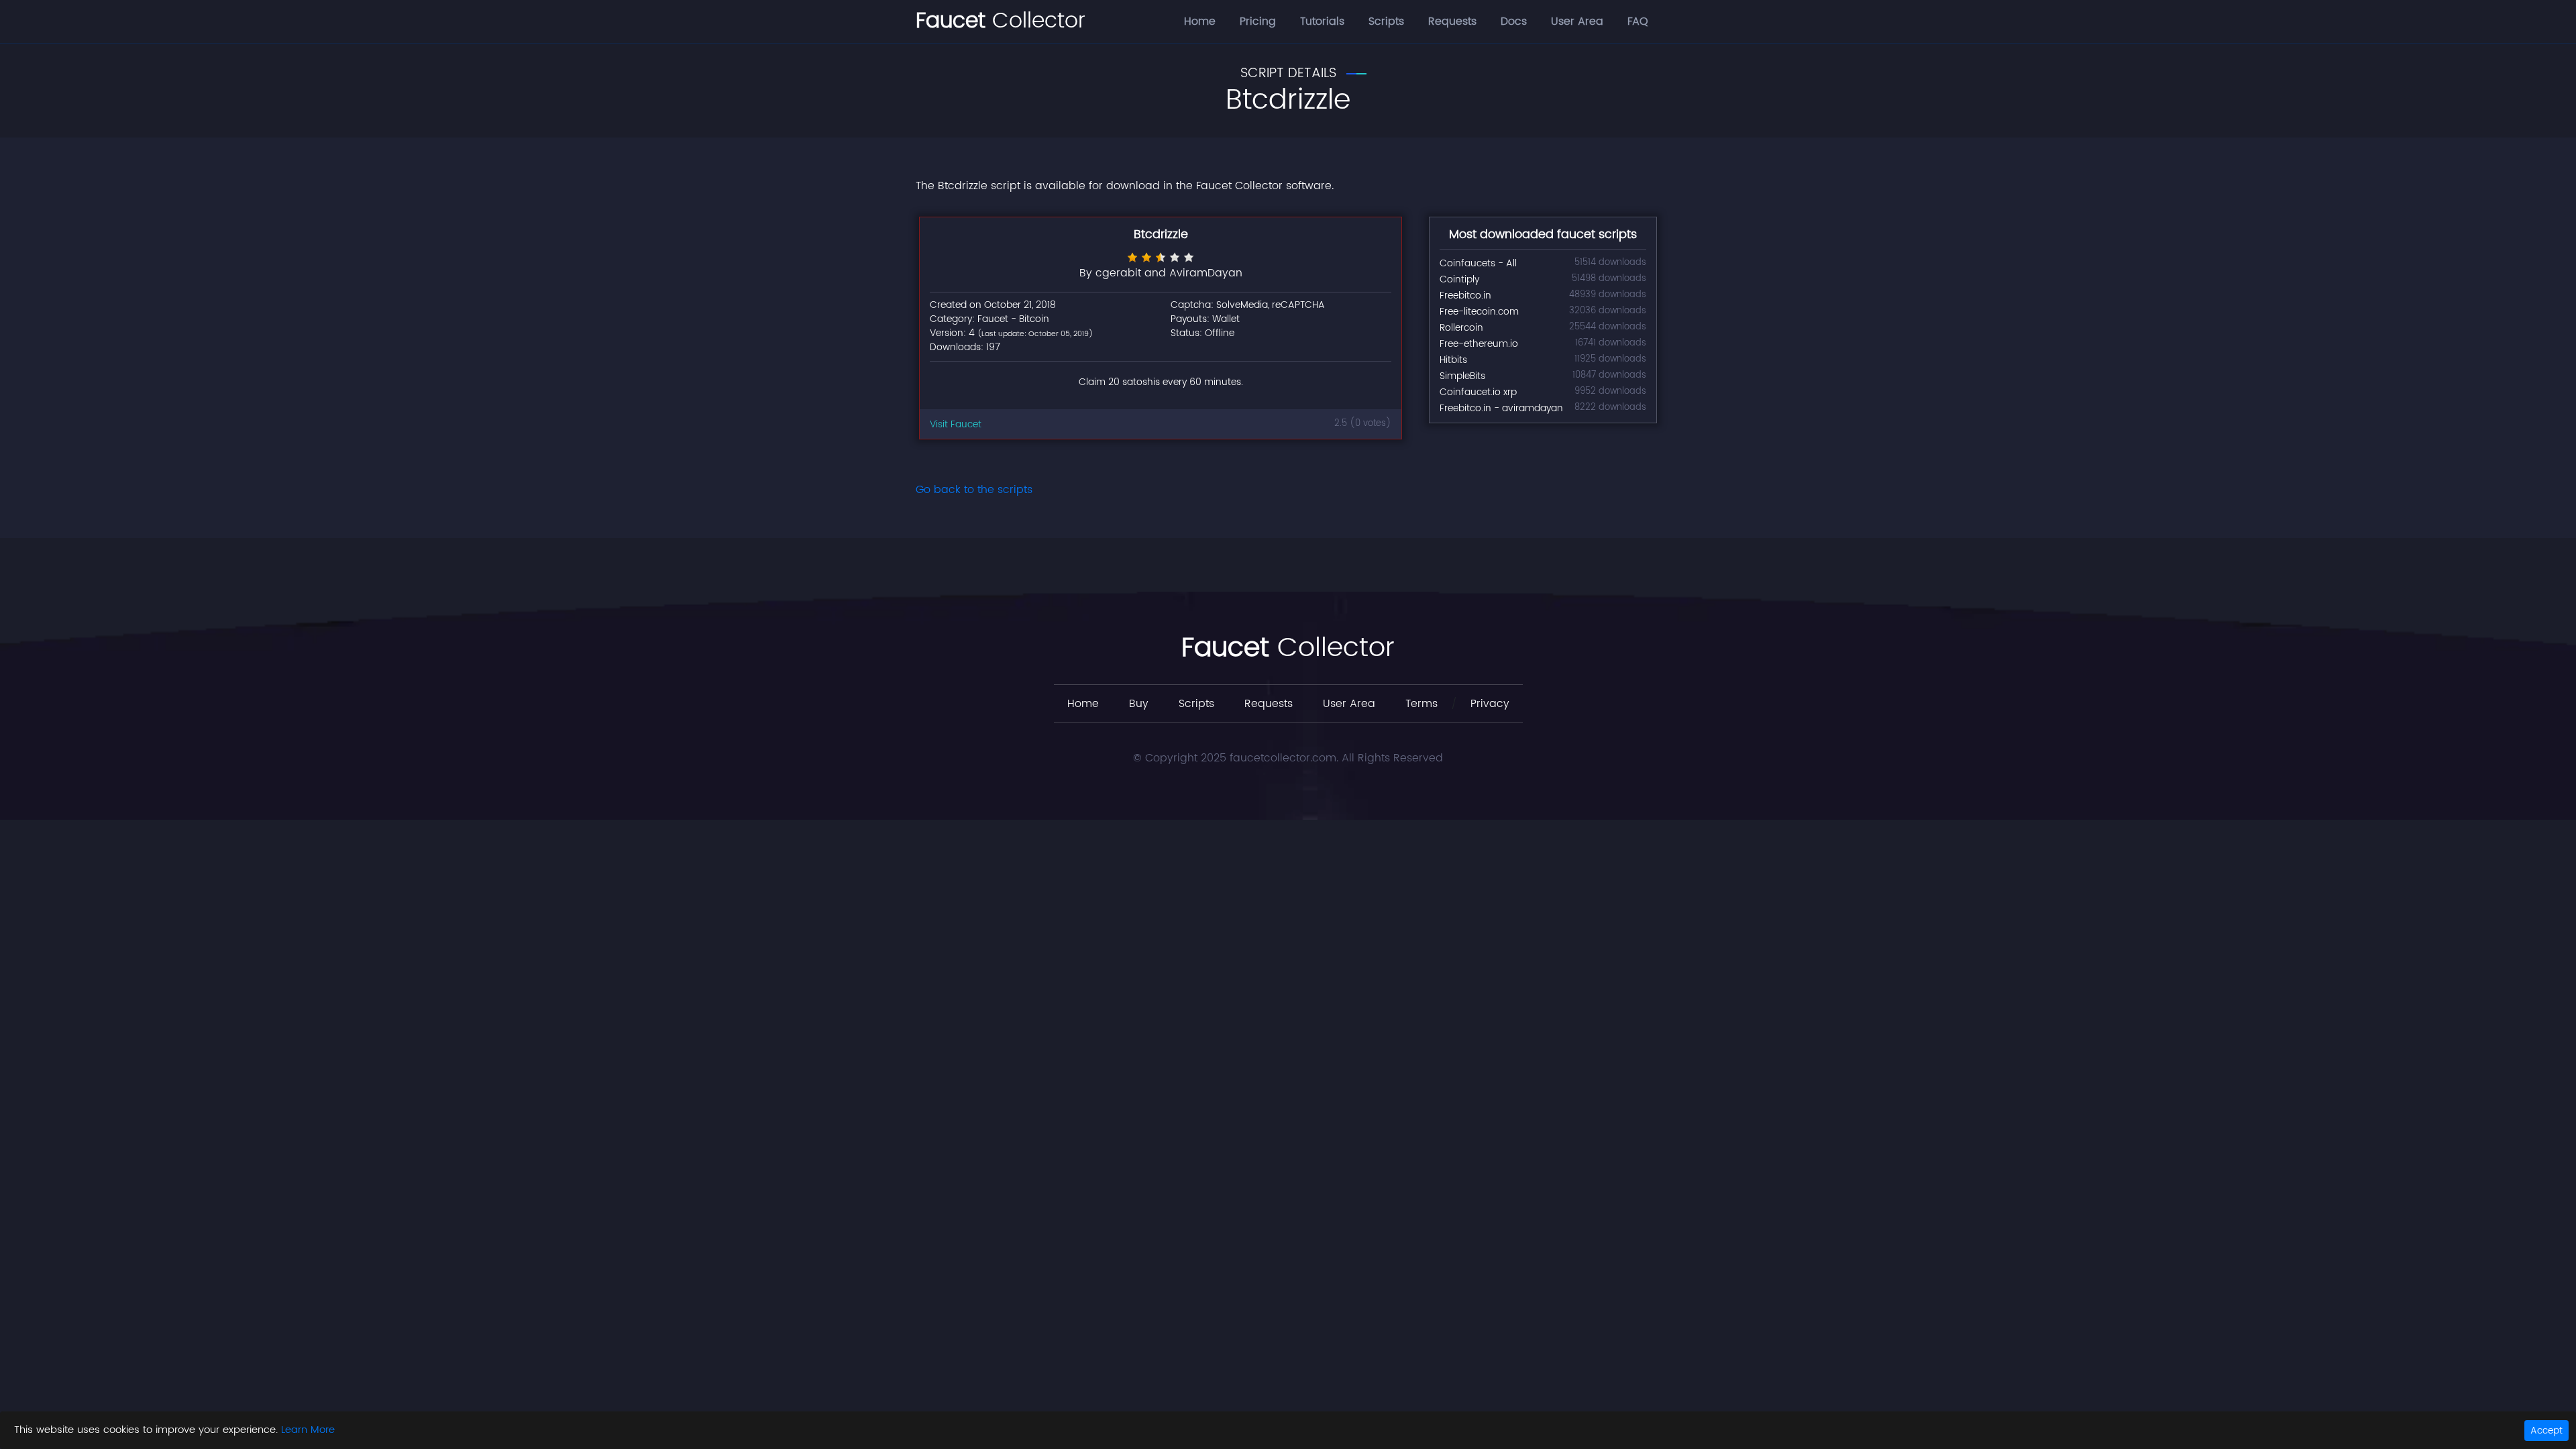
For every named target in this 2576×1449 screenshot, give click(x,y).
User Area (1577, 21)
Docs (1514, 21)
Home (1200, 21)
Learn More (308, 1430)
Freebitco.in (1465, 296)
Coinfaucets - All (1478, 263)
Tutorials (1322, 21)
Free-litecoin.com (1479, 312)
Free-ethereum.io (1479, 344)
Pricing (1258, 21)
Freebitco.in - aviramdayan (1501, 408)
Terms (1421, 704)
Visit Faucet (956, 424)
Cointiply (1459, 279)
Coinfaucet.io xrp (1478, 392)
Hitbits (1453, 360)
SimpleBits (1462, 376)
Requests (1452, 21)
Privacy (1490, 704)
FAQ (1638, 21)
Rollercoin (1461, 328)
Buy (1139, 704)
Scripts (1386, 21)
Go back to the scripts (974, 490)
